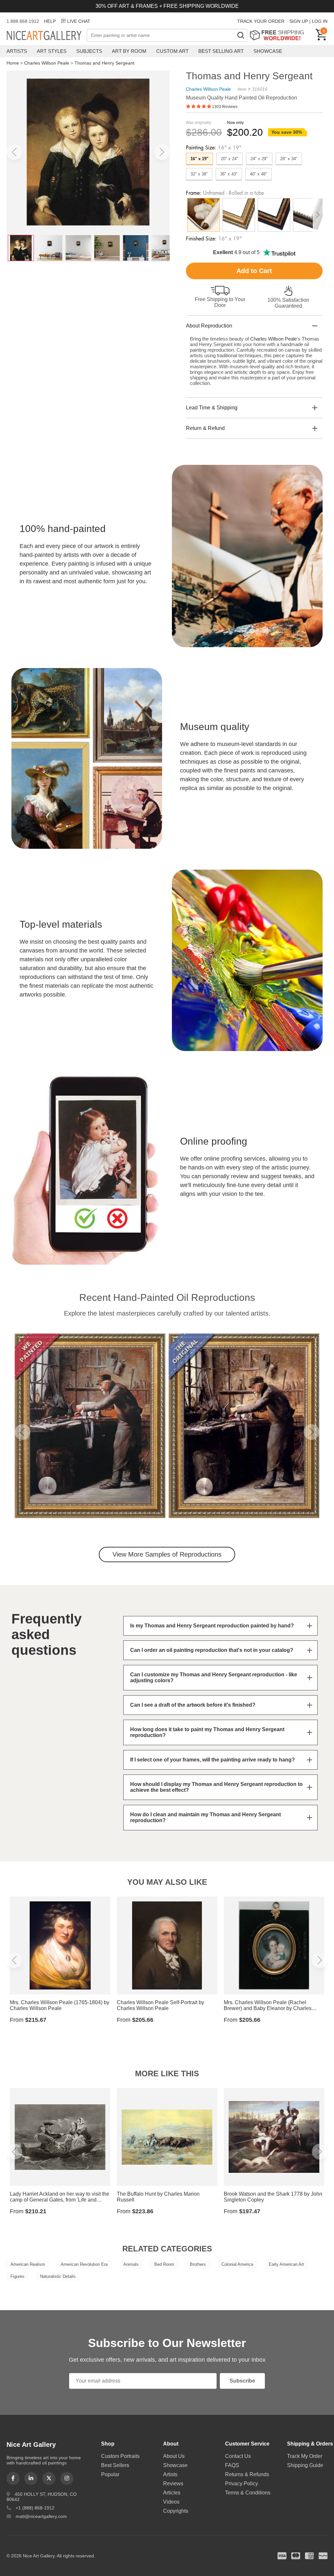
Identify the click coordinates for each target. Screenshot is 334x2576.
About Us (174, 2456)
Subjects (89, 51)
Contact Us (238, 2456)
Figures (17, 2276)
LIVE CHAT (79, 21)
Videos (171, 2502)
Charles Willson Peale (47, 63)
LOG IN (320, 21)
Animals (131, 2264)
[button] (14, 152)
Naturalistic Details (58, 2276)
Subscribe (242, 2381)
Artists (17, 51)
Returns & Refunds (247, 2474)
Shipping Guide (305, 2465)
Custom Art (172, 51)
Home (13, 63)
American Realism (28, 2264)
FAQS (232, 2465)
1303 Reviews (225, 107)
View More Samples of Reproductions (167, 1554)
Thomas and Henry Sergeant (104, 63)
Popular (110, 2474)
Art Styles (52, 51)
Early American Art (286, 2264)
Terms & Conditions (248, 2493)
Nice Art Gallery (47, 36)
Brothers (198, 2264)
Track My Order (305, 2456)
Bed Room (164, 2264)
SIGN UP (299, 21)
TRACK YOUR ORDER (261, 21)
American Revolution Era (84, 2264)
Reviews (173, 2484)
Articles (172, 2493)
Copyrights (176, 2511)
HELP (50, 21)
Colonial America (237, 2264)
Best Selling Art (221, 51)
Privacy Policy (242, 2484)
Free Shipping (279, 35)
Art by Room (129, 51)
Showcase (268, 51)
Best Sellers (115, 2465)
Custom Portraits (120, 2456)
